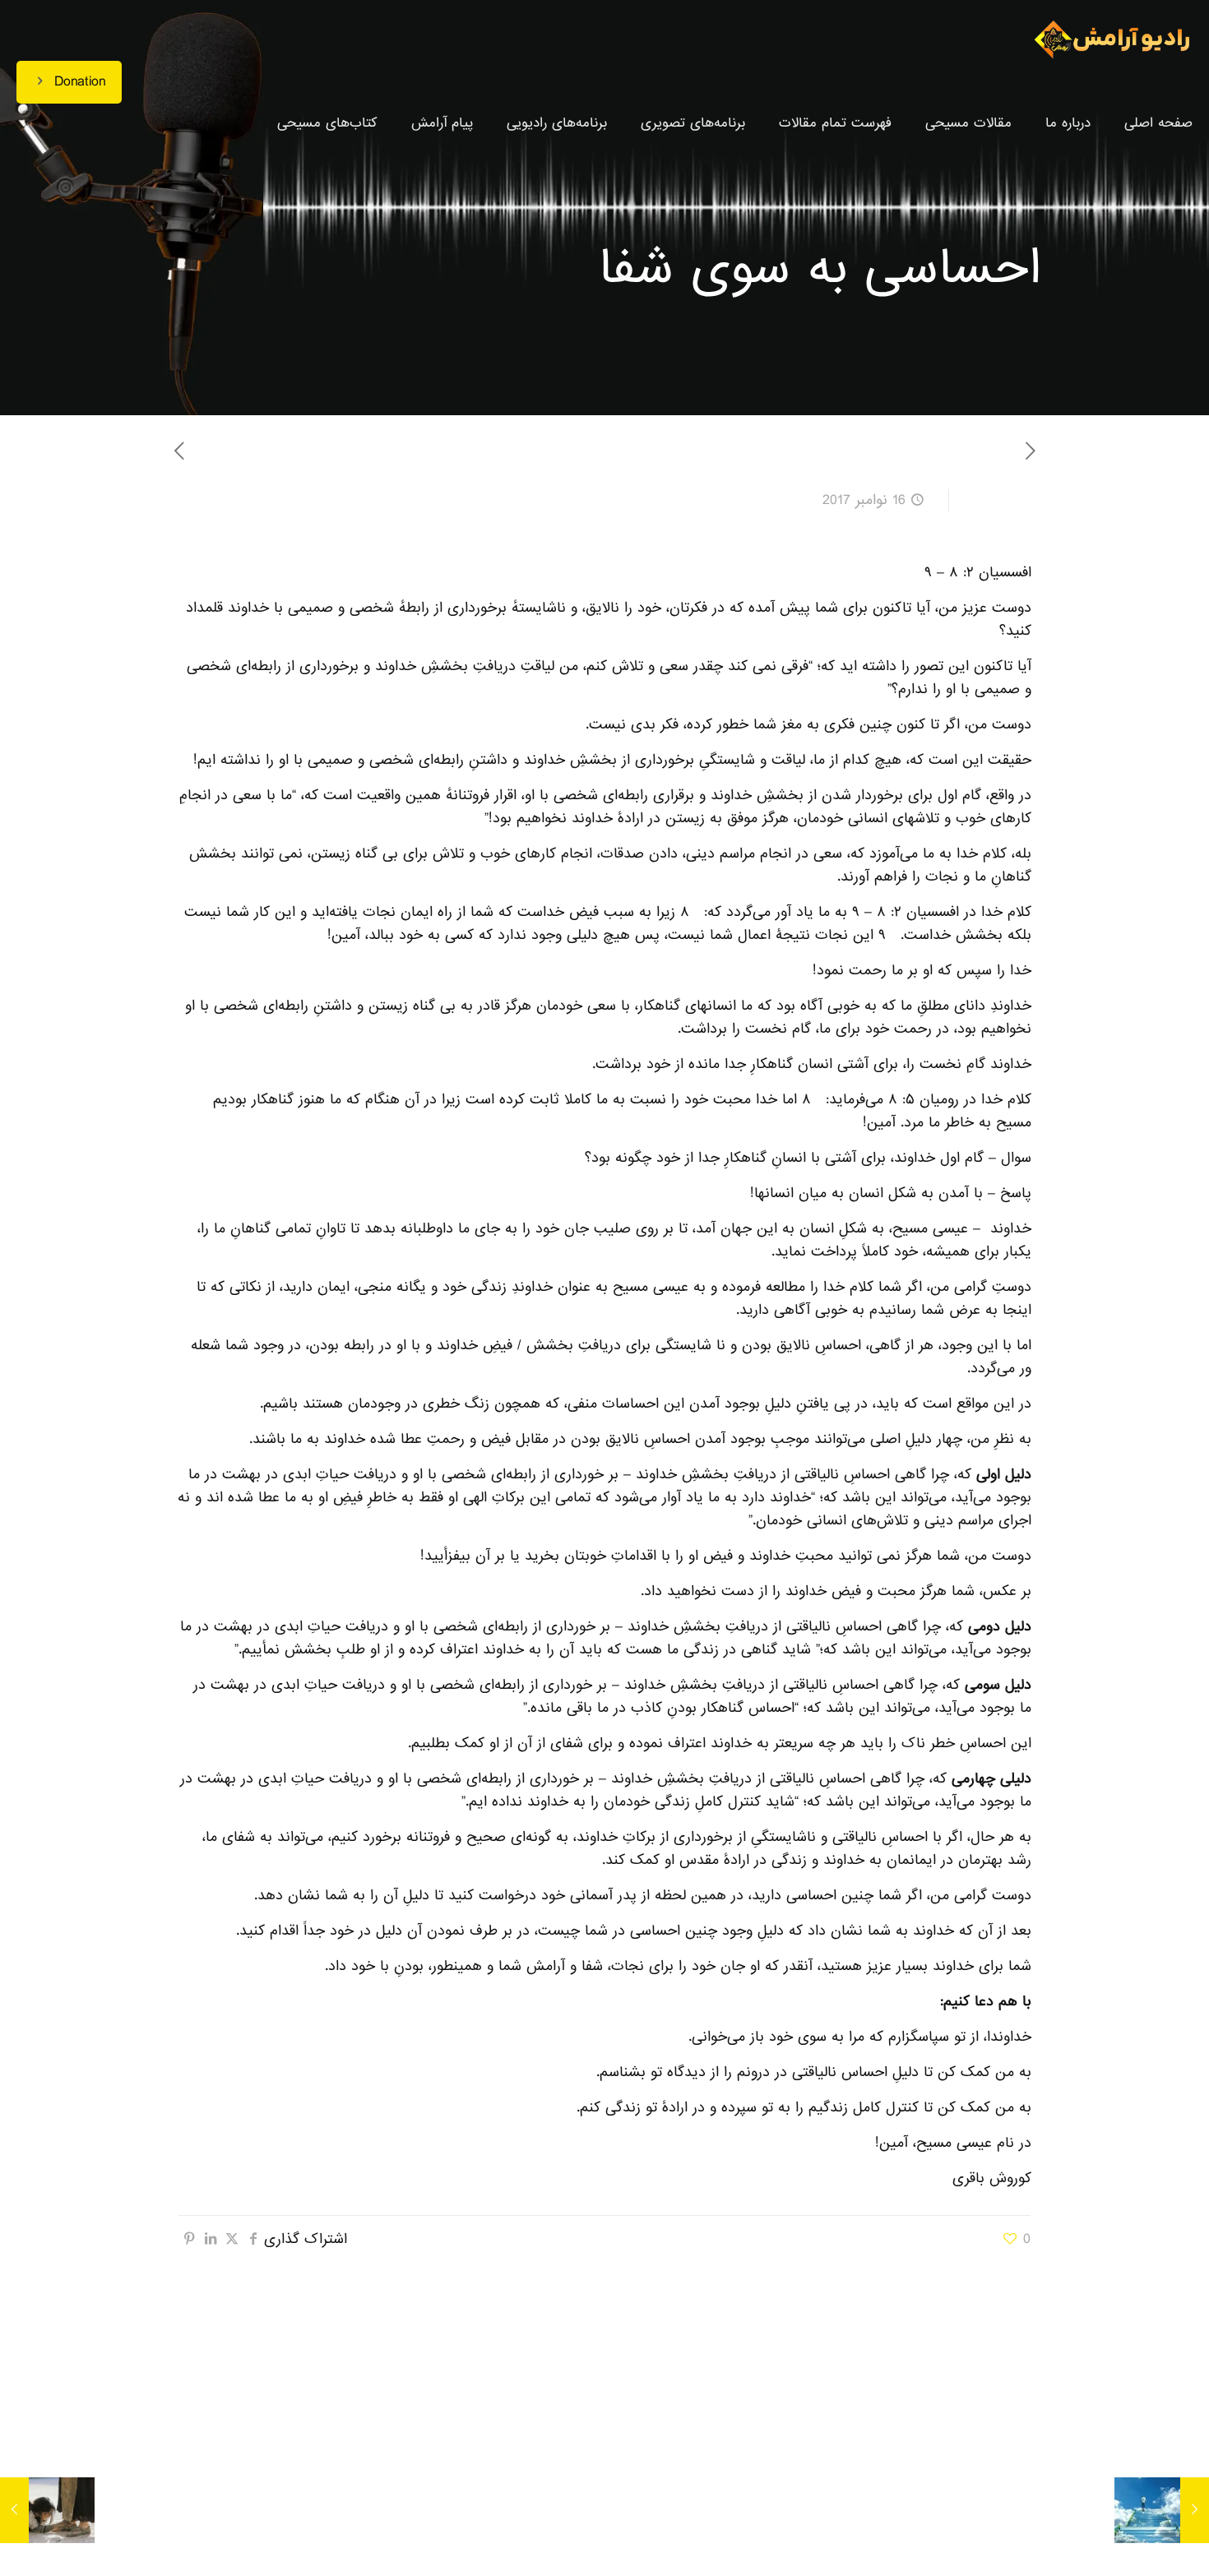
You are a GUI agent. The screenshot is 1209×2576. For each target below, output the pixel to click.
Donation (80, 82)
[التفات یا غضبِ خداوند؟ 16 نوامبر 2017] (47, 2510)
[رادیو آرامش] (1112, 41)
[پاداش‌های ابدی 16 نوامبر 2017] (1162, 2510)
